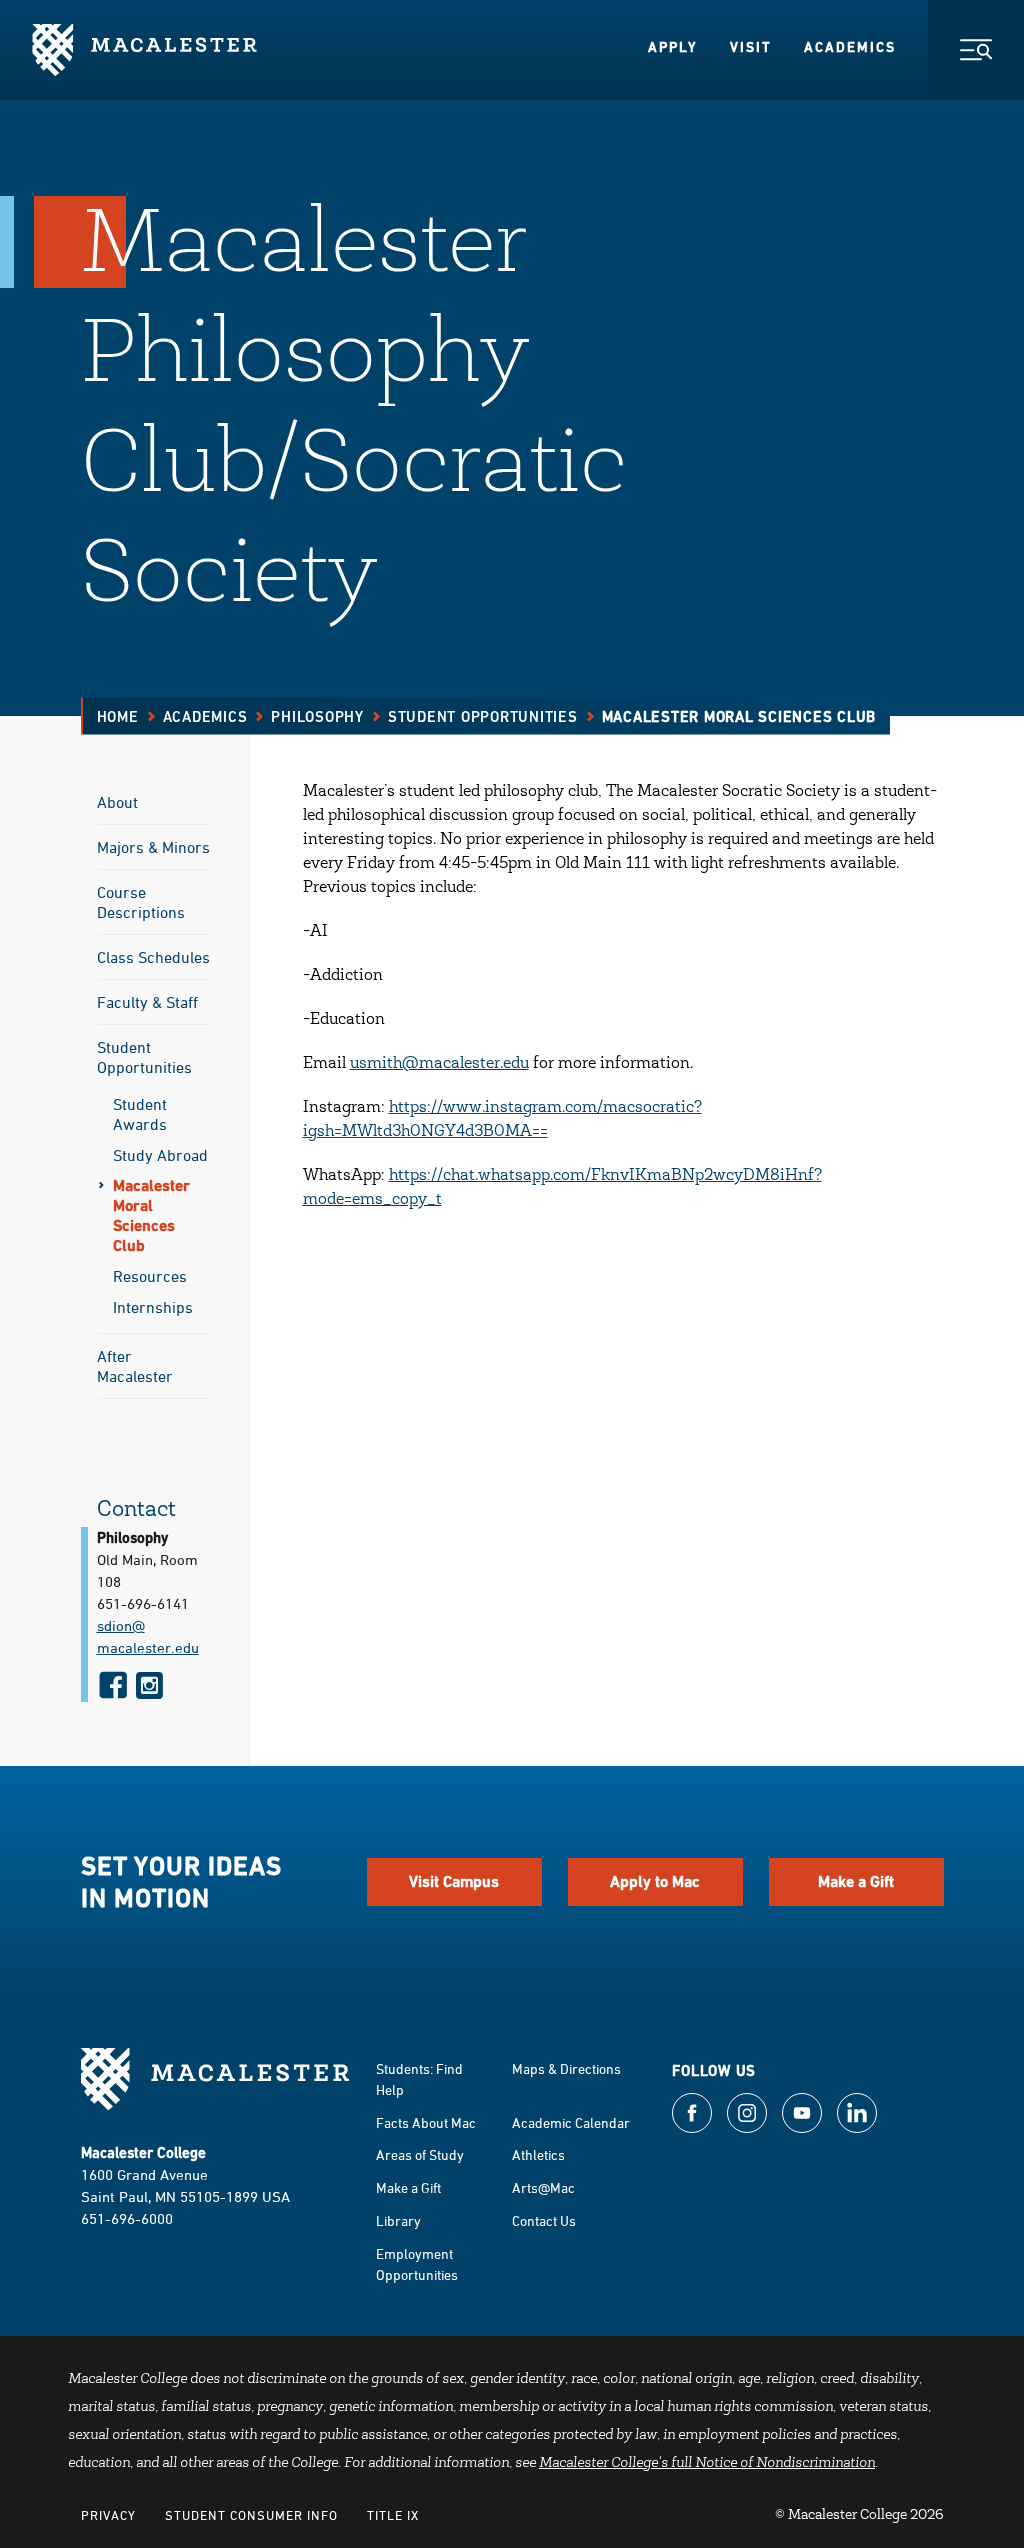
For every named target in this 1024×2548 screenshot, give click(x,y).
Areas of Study (420, 2154)
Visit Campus (454, 1881)
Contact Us (544, 2220)
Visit (751, 47)
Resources (150, 1276)
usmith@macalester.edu (439, 1064)
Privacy (108, 2515)
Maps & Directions (566, 2068)
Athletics (538, 2154)
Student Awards (140, 1114)
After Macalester (135, 1366)
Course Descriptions (141, 902)
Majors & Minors (153, 847)
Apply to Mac (655, 1881)
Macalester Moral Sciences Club (151, 1215)
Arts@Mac (543, 2187)
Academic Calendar (571, 2122)
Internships (153, 1307)
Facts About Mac (426, 2122)
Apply (673, 47)
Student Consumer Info (251, 2515)
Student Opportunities (483, 716)
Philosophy (317, 716)
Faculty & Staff (147, 1002)
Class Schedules (153, 957)
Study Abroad (160, 1155)
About (117, 802)
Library (398, 2220)
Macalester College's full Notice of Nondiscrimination (707, 2464)
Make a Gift (856, 1881)
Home (118, 716)
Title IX (393, 2515)
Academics (850, 47)
